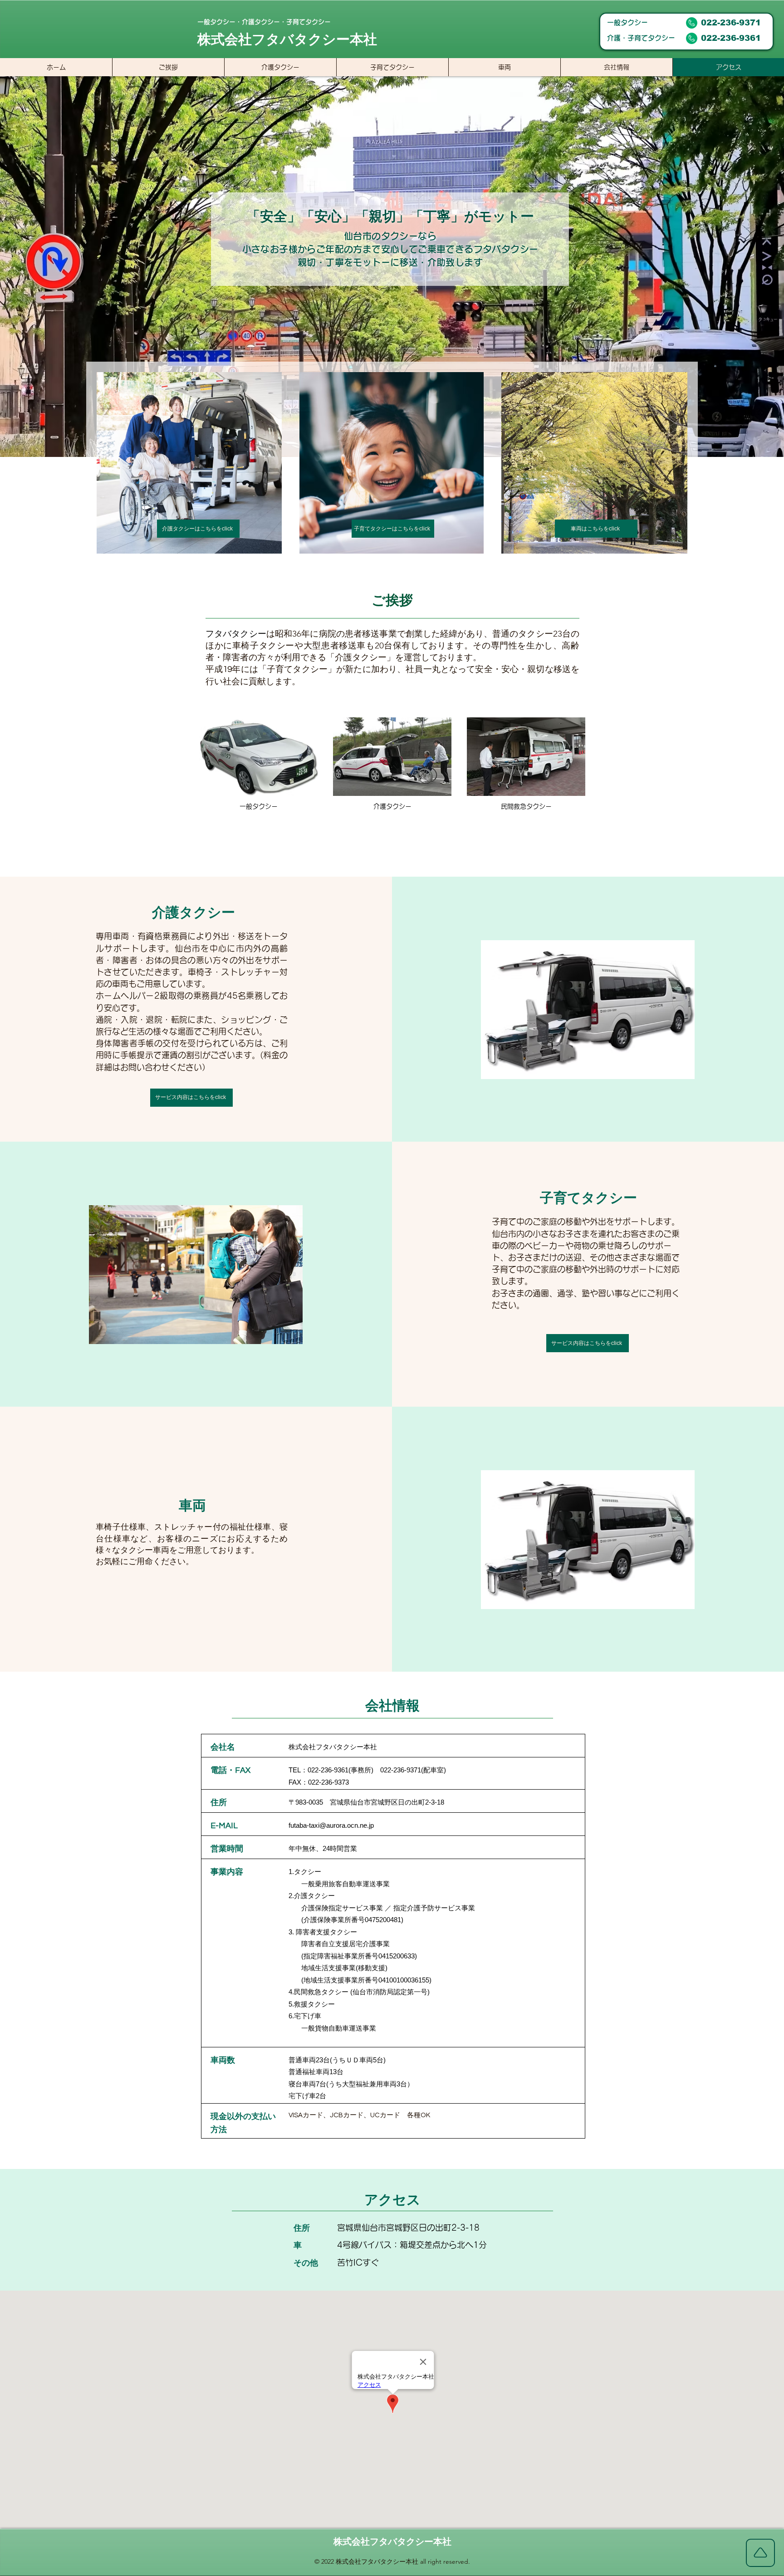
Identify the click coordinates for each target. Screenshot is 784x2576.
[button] (588, 1010)
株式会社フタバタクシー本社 (392, 2542)
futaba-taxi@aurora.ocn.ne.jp (331, 1825)
